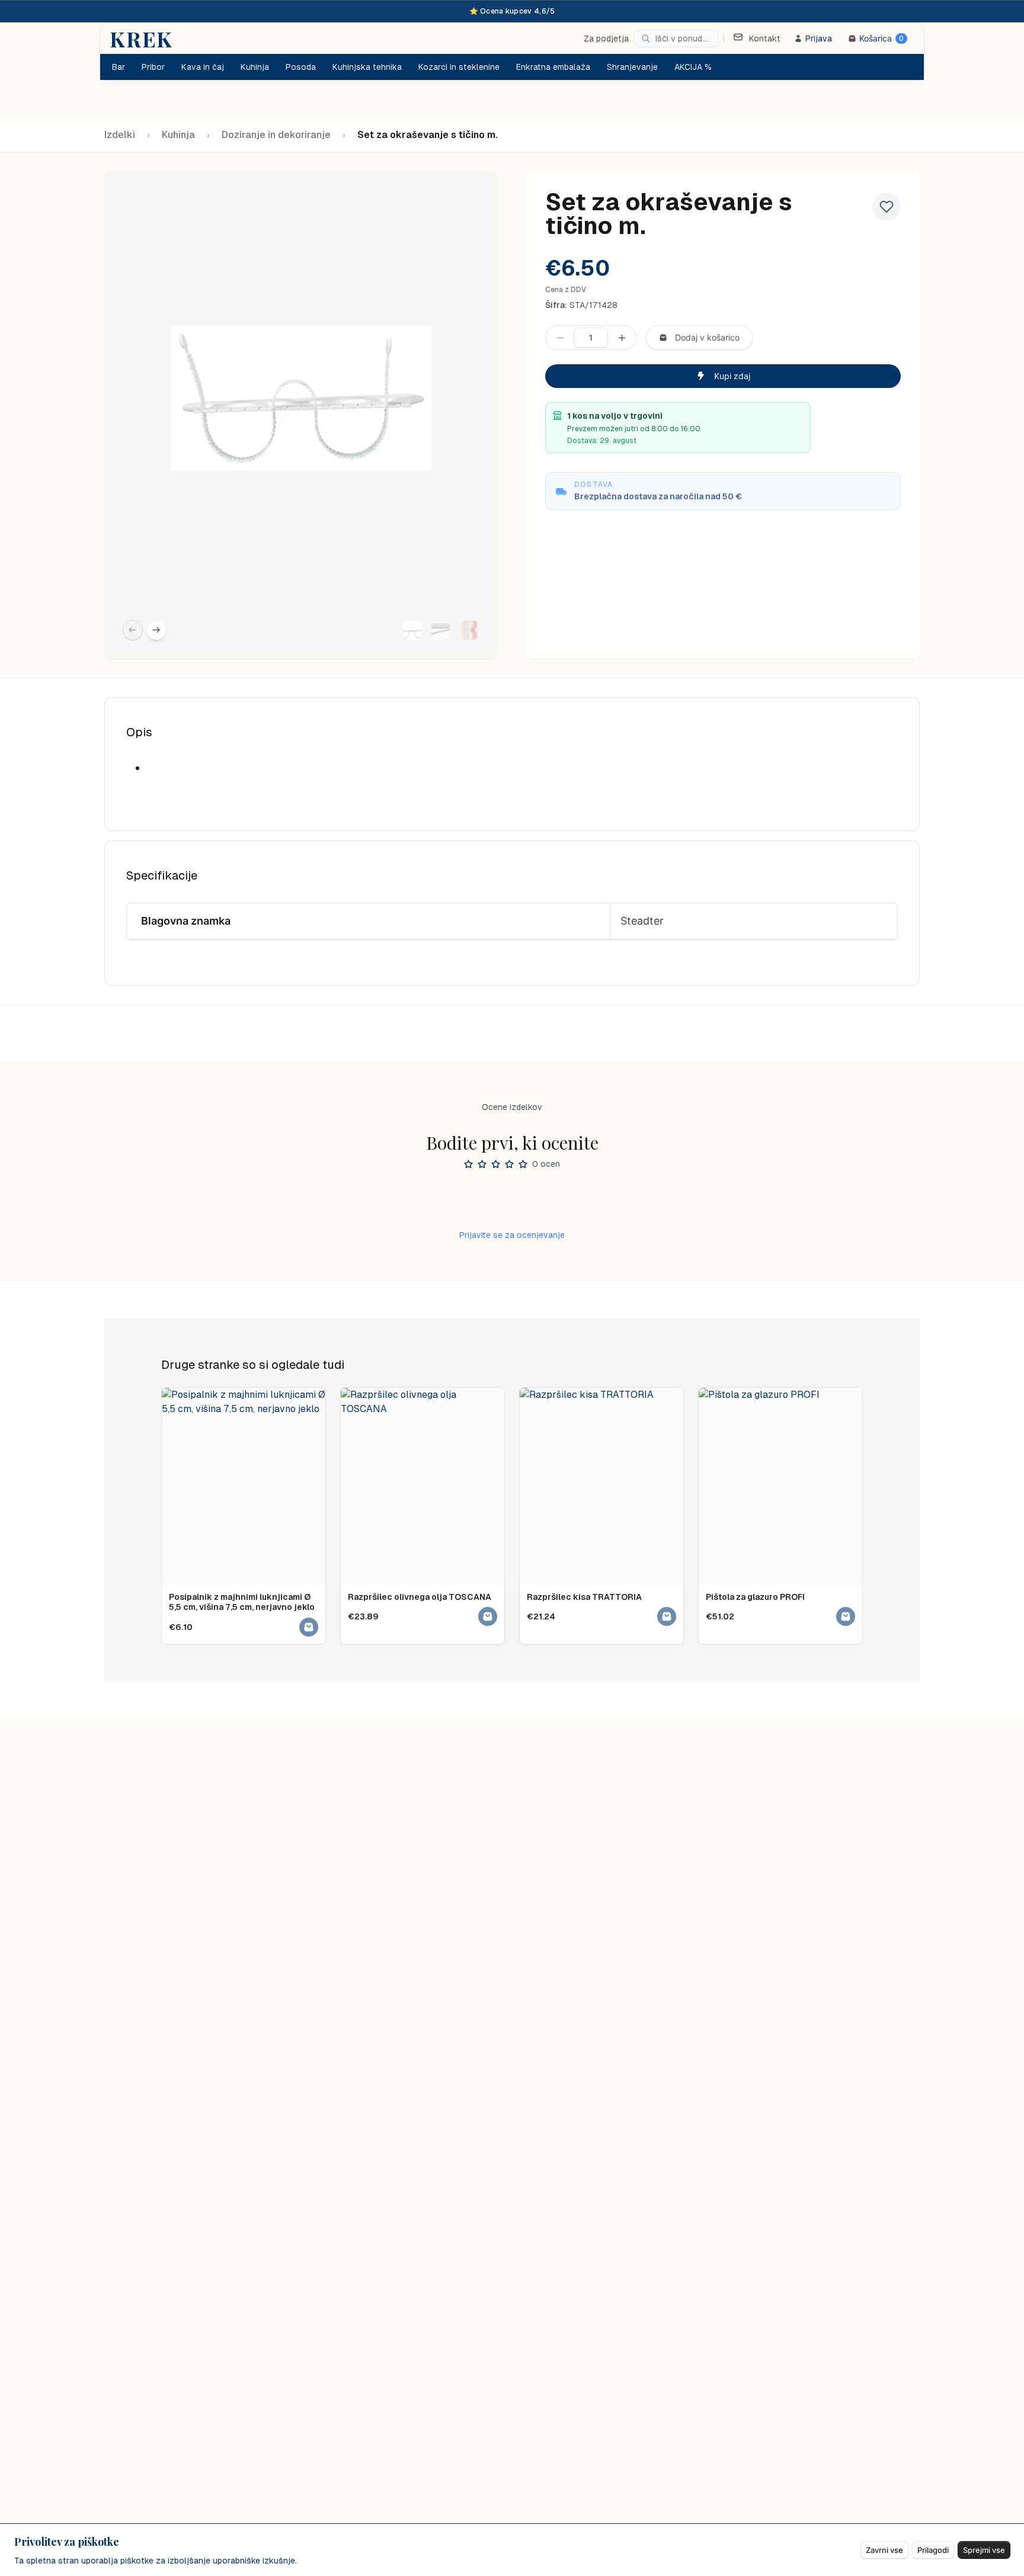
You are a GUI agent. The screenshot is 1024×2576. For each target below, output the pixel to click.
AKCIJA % (693, 67)
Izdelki (120, 135)
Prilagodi (933, 2550)
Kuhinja (178, 135)
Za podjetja (606, 39)
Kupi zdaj (732, 376)
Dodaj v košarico (707, 337)
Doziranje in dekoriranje (276, 135)
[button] (412, 630)
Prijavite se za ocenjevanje (512, 1235)
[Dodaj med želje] (887, 207)
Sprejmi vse (984, 2550)
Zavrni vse (884, 2550)
